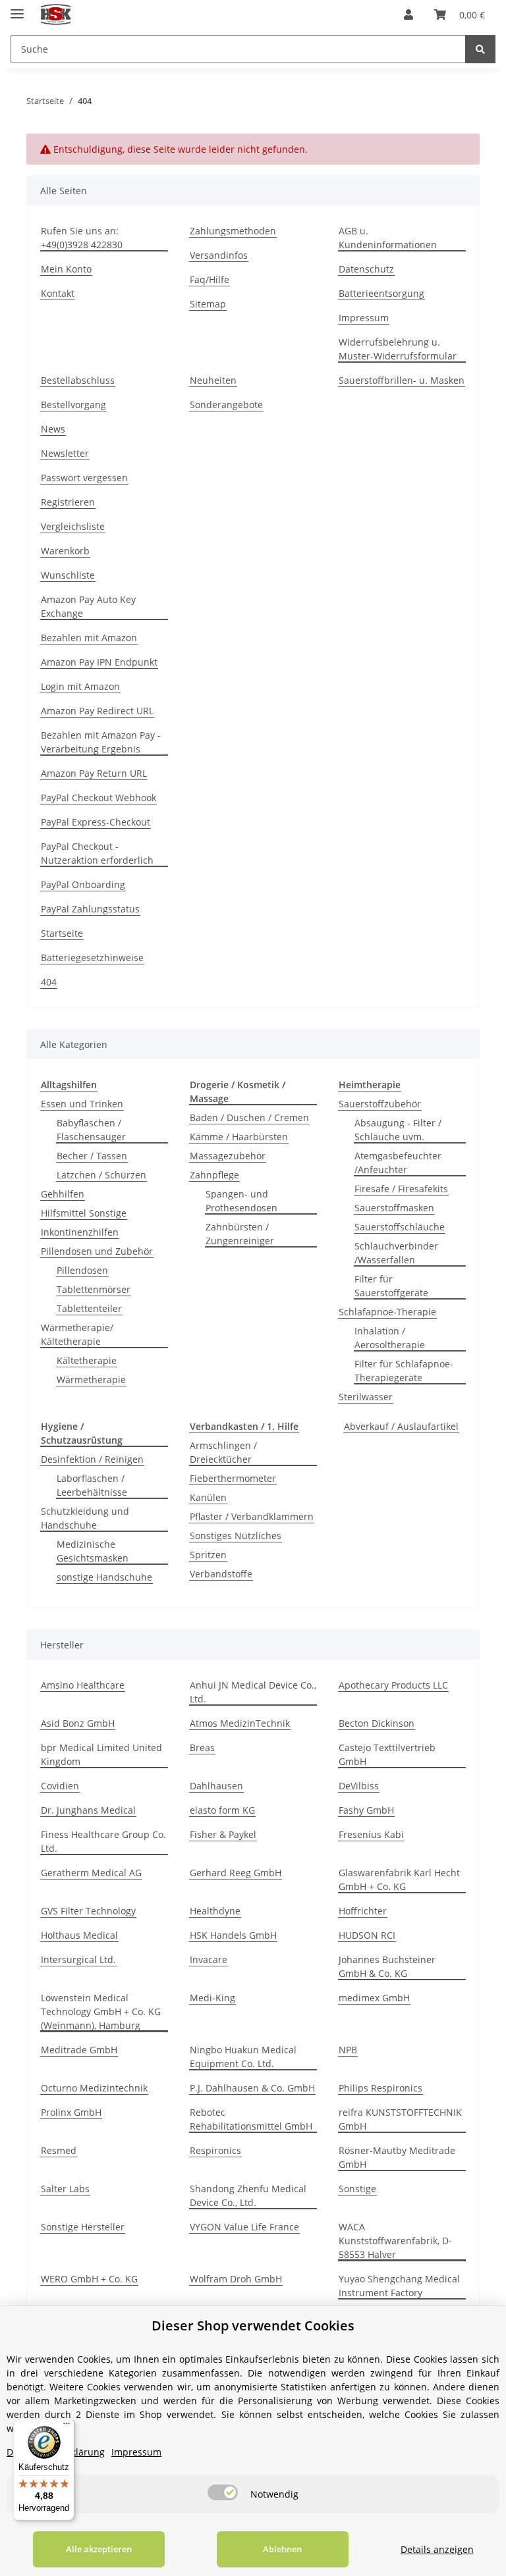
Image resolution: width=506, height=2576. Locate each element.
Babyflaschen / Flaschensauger (91, 1130)
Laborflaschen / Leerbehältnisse (92, 1485)
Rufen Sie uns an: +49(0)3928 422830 (82, 238)
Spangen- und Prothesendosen (241, 1201)
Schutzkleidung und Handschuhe (85, 1518)
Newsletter (65, 453)
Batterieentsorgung (381, 293)
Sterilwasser (366, 1397)
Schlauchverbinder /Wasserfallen (396, 1253)
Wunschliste (68, 575)
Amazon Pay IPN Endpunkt (99, 662)
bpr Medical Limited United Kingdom (101, 1754)
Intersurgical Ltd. (78, 1959)
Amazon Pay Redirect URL (97, 711)
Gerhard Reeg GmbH (236, 1873)
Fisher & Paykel (223, 1834)
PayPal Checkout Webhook (98, 798)
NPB (348, 2050)
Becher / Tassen (92, 1156)
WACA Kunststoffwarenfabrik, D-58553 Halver (395, 2241)
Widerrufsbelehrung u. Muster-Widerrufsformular (398, 349)
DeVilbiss (359, 1786)
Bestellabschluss (78, 380)
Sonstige (357, 2189)
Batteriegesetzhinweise (92, 958)
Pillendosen (82, 1270)
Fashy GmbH (366, 1810)
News (53, 429)
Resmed (59, 2150)
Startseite (62, 933)
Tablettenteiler (89, 1308)
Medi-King (212, 1998)
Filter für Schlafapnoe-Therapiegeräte (404, 1371)
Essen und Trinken (82, 1104)
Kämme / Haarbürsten (239, 1137)
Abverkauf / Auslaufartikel (401, 1426)
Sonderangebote (226, 405)
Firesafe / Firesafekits (401, 1189)
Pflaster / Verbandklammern (252, 1516)
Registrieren (68, 502)
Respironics (215, 2150)
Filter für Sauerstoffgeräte (391, 1286)
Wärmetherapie (91, 1380)
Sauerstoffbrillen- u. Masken (402, 380)
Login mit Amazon (80, 686)
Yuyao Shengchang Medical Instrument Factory (399, 2286)
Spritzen (208, 1555)
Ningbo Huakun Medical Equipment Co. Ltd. (243, 2057)
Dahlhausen (216, 1786)
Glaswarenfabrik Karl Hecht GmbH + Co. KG (399, 1879)
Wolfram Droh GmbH (236, 2279)
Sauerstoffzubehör (380, 1104)
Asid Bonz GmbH (78, 1723)
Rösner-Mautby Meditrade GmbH (397, 2157)
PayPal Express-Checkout (96, 822)
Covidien (60, 1786)
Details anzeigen (437, 2549)
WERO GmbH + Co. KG (89, 2279)
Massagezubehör (228, 1156)
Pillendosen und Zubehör (97, 1251)
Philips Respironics (380, 2088)
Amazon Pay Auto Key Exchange (88, 606)
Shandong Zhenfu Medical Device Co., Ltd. (248, 2195)
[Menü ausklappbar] (17, 8)
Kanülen (208, 1497)
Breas (202, 1748)
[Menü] (67, 2427)
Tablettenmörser (94, 1289)
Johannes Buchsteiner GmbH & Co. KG (387, 1966)
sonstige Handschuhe (104, 1577)
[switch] (223, 2492)
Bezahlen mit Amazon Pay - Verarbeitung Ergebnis (101, 742)
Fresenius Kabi (371, 1834)
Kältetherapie (87, 1360)
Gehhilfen (63, 1194)
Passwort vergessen (84, 478)
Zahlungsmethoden (233, 231)
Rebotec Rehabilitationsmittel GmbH (251, 2119)
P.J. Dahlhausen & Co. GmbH (252, 2088)
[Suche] (480, 49)
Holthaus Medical (79, 1935)
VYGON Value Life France (244, 2227)
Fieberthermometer (233, 1478)
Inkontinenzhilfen (80, 1232)
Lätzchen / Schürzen (101, 1175)
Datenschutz (366, 269)
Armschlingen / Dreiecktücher (223, 1452)
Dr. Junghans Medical (88, 1810)
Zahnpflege (214, 1175)
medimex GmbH (374, 1998)
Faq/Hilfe (210, 279)
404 (49, 982)
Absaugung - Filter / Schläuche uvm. (398, 1130)
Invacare (209, 1959)
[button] (408, 14)
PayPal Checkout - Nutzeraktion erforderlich (97, 853)
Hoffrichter (363, 1911)
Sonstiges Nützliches (236, 1536)
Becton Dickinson (377, 1723)
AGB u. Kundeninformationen (388, 238)
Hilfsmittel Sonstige (84, 1213)
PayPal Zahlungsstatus (90, 909)
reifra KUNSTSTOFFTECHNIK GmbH (400, 2119)
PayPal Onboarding (83, 884)
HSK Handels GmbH (233, 1935)
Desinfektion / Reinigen (92, 1459)
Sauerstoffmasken (394, 1208)
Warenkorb (65, 551)
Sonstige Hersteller (83, 2227)
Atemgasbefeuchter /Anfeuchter (398, 1163)
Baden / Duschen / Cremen (249, 1117)
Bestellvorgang (73, 405)
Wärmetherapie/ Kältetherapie (77, 1334)
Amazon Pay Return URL (94, 773)
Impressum (364, 318)
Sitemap (208, 304)
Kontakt (58, 293)
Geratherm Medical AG (91, 1873)
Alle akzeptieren (99, 2549)
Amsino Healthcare (83, 1685)
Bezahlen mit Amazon (89, 638)
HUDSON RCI (367, 1935)
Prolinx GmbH (71, 2112)
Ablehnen (282, 2549)
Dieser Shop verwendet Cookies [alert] (253, 2326)
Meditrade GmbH (79, 2050)
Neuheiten (213, 380)
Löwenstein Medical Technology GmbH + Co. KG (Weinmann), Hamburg (101, 2011)
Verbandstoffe (221, 1574)
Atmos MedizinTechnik (240, 1723)
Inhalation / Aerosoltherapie (390, 1338)
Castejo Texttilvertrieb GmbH (387, 1754)
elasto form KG (222, 1810)
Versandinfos (219, 255)
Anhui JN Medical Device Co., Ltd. (253, 1692)
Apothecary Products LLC (393, 1685)
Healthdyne (215, 1911)
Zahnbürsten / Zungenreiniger (240, 1234)
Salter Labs (65, 2189)
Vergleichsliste (73, 526)
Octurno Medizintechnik (94, 2088)
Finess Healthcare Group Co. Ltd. (103, 1841)
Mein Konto (66, 269)
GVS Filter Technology (88, 1911)
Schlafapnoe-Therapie (387, 1312)
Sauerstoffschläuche (400, 1227)
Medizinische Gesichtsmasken (93, 1551)
